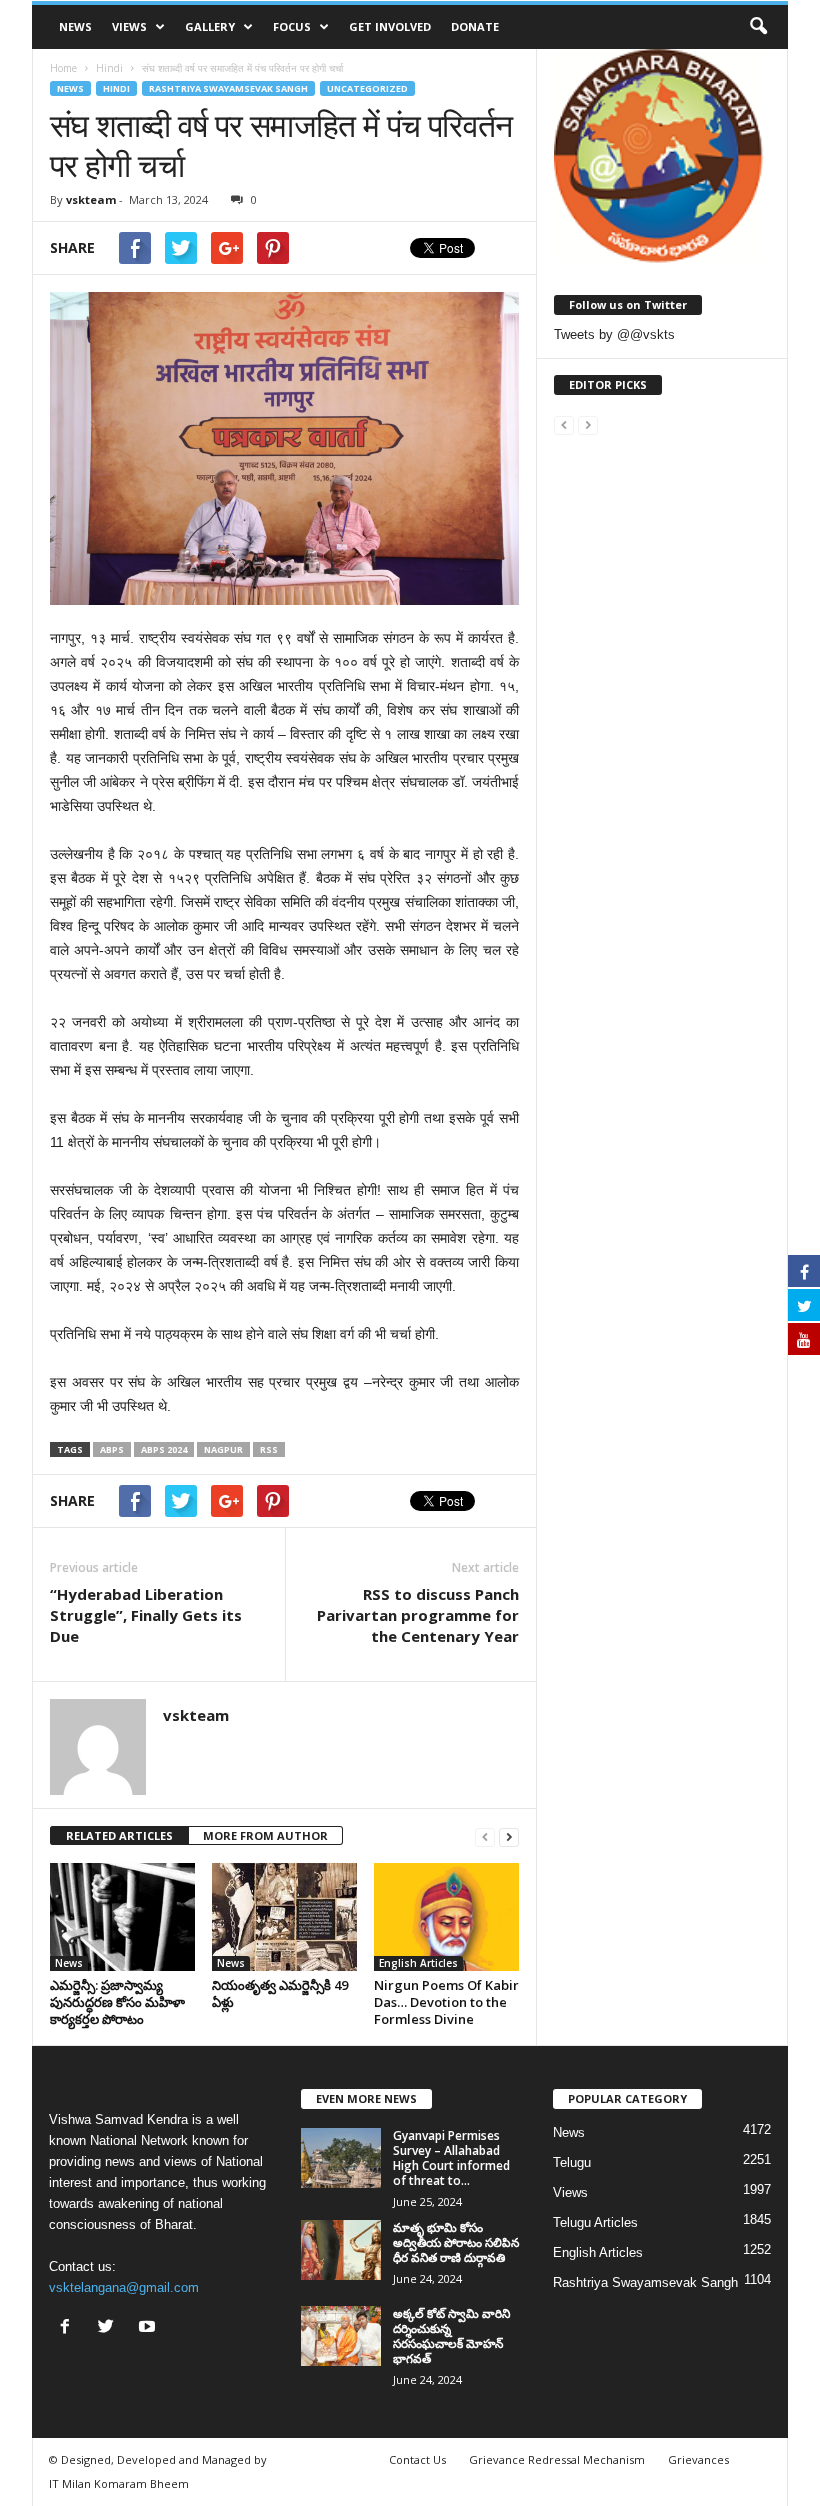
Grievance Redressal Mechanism (557, 2459)
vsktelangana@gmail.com (124, 2287)
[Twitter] (110, 2328)
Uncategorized (367, 88)
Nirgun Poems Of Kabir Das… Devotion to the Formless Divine (446, 2002)
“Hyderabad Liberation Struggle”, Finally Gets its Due (146, 1615)
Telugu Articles (595, 2222)
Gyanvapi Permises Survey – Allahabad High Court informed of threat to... (451, 2158)
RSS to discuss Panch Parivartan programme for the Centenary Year (418, 1615)
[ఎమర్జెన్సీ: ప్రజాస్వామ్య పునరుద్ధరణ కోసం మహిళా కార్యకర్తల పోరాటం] (122, 1917)
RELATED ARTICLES (119, 1835)
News (75, 26)
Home (63, 68)
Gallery (210, 26)
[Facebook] (69, 2328)
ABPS (112, 1449)
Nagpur (223, 1449)
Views (129, 26)
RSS (269, 1449)
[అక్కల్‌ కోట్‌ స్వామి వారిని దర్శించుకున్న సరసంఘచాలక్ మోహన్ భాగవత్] (341, 2336)
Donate (475, 26)
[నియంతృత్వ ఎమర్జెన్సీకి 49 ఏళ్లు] (284, 1917)
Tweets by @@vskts (614, 334)
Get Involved (390, 26)
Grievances (698, 2459)
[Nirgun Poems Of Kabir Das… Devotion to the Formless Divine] (446, 1917)
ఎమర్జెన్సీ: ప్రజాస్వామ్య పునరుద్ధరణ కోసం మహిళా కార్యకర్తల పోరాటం (117, 2002)
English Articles (418, 1963)
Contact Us (417, 2459)
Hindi (116, 88)
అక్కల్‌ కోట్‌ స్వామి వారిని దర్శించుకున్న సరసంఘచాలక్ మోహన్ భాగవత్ (451, 2336)
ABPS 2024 (164, 1449)
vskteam (91, 199)
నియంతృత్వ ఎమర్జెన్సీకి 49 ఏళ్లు (280, 1993)
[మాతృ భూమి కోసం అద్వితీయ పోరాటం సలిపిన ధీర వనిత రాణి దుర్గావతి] (341, 2250)
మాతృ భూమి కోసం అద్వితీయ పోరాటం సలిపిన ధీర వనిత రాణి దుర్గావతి (456, 2242)
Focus (292, 26)
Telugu (572, 2162)
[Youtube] (149, 2328)
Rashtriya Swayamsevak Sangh (228, 88)
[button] (758, 27)
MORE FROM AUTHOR (265, 1835)
